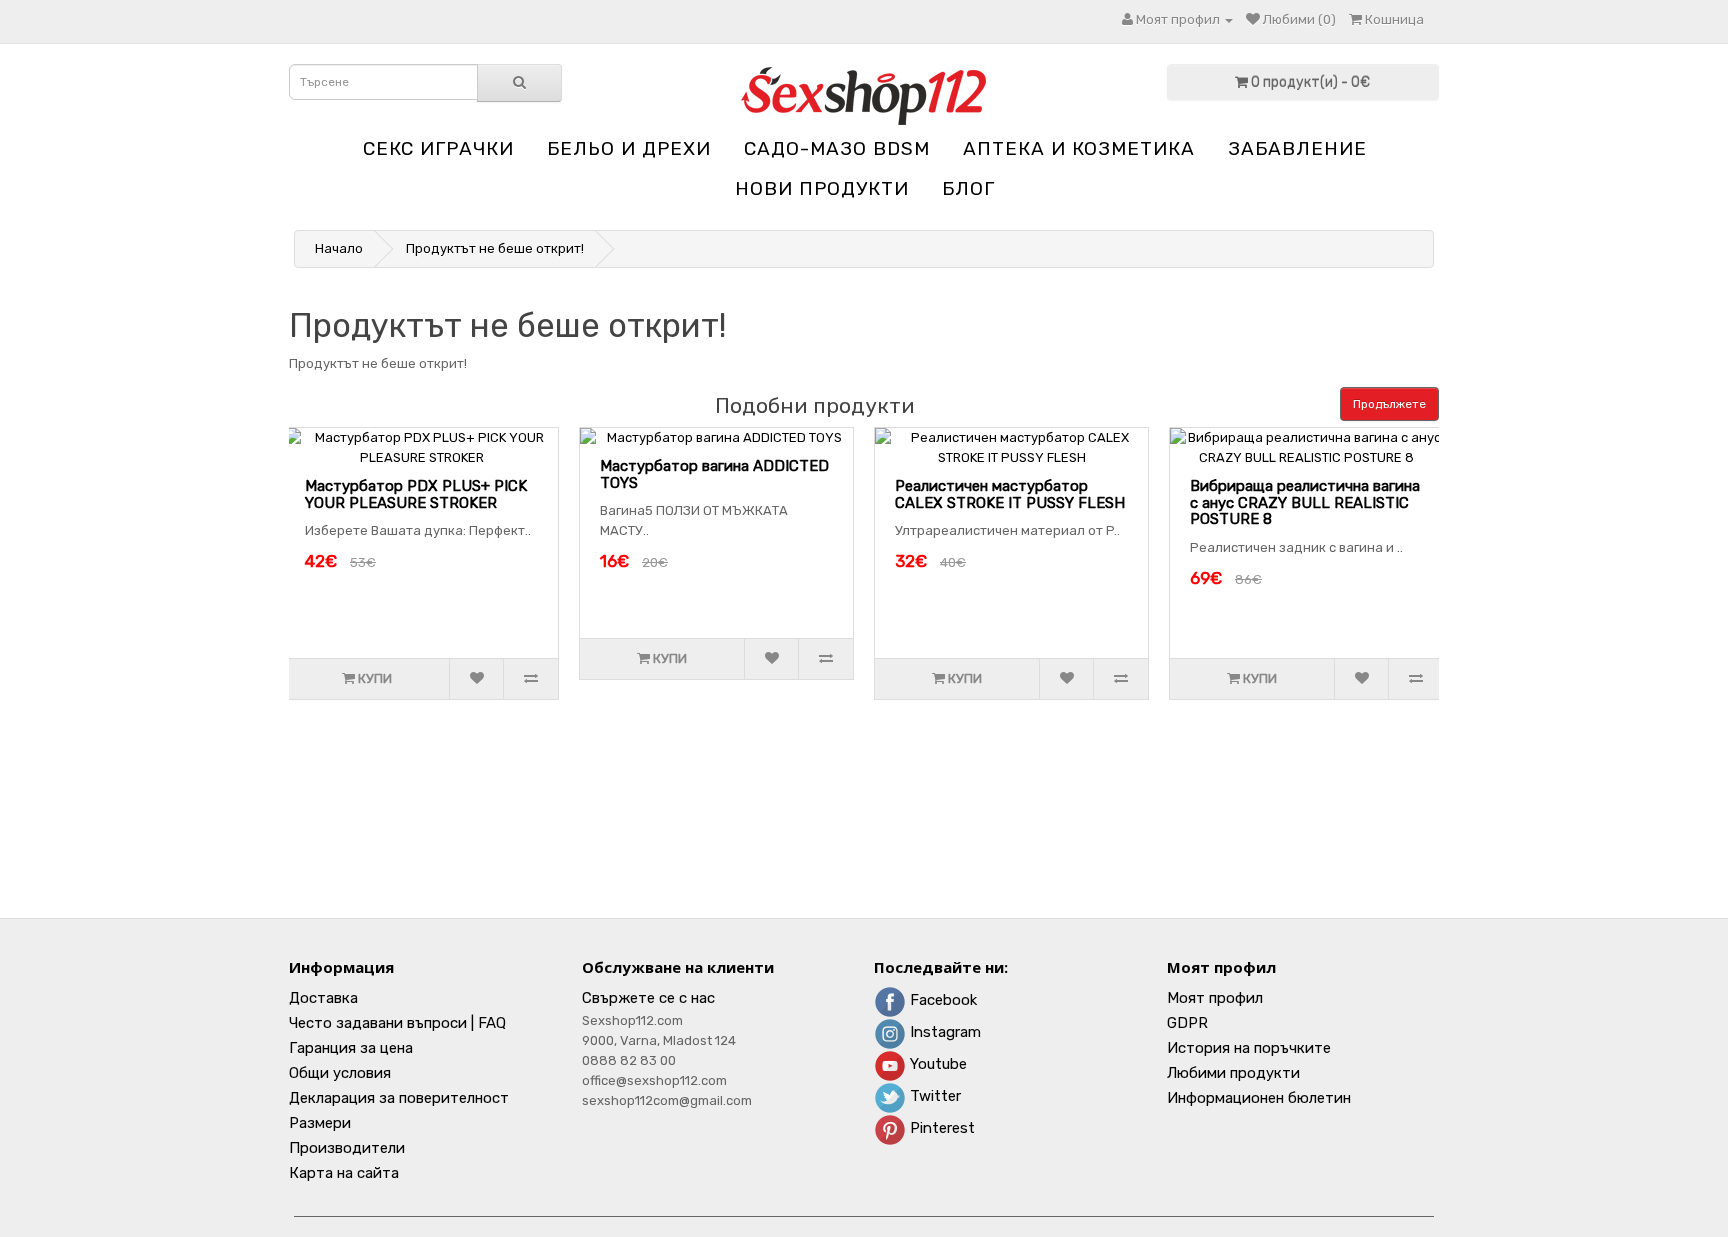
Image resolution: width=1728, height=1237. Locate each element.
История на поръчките (1249, 1048)
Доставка (323, 998)
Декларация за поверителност (399, 1098)
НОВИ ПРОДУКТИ (822, 188)
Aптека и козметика (1079, 148)
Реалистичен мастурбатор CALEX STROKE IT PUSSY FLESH (1010, 494)
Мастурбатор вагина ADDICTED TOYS (714, 474)
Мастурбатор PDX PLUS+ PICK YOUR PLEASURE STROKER (416, 494)
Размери (320, 1123)
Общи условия (340, 1073)
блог (968, 188)
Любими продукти (1233, 1073)
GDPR (1187, 1023)
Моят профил (1215, 998)
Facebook (941, 1000)
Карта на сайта (344, 1173)
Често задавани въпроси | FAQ (397, 1023)
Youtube (936, 1064)
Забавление (1297, 148)
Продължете (1389, 404)
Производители (347, 1148)
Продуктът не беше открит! (495, 248)
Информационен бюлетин (1259, 1098)
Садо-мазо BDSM (837, 148)
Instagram (943, 1032)
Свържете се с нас (648, 998)
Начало (339, 248)
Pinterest (940, 1128)
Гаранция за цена (351, 1048)
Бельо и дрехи (629, 148)
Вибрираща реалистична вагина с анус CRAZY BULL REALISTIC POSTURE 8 (1305, 502)
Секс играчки (438, 148)
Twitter (933, 1096)
